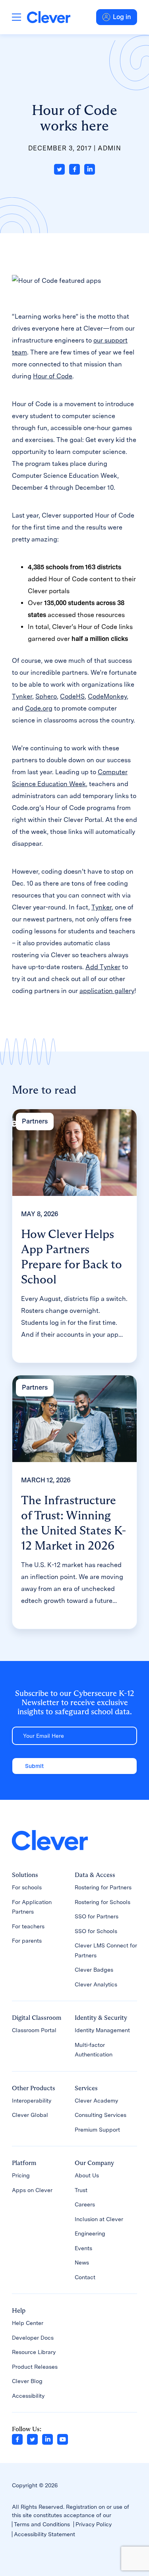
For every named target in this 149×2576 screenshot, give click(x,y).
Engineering (90, 2233)
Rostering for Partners (103, 1887)
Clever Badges (94, 1970)
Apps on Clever (32, 2190)
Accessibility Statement (45, 2534)
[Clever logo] (49, 17)
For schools (27, 1887)
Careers (85, 2204)
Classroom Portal (34, 2030)
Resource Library (34, 2352)
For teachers (28, 1926)
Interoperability (32, 2101)
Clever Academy (96, 2101)
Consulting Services (101, 2115)
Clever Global (30, 2115)
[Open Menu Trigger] (16, 17)
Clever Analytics (96, 1984)
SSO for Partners (97, 1916)
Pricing (21, 2175)
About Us (87, 2175)
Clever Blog (27, 2381)
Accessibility (28, 2396)
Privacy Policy (94, 2524)
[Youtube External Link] (63, 2439)
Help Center (28, 2323)
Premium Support (97, 2130)
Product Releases (35, 2367)
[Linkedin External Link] (47, 2439)
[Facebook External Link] (17, 2439)
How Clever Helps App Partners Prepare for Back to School (72, 1257)
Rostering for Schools (103, 1902)
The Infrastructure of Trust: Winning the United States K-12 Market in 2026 (74, 1523)
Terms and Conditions (42, 2524)
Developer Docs (33, 2338)
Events (83, 2248)
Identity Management (102, 2030)
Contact (85, 2277)
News (82, 2263)
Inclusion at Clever (99, 2219)
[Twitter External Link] (32, 2439)
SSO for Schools (96, 1931)
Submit (34, 1766)
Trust (81, 2190)
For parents (27, 1941)
